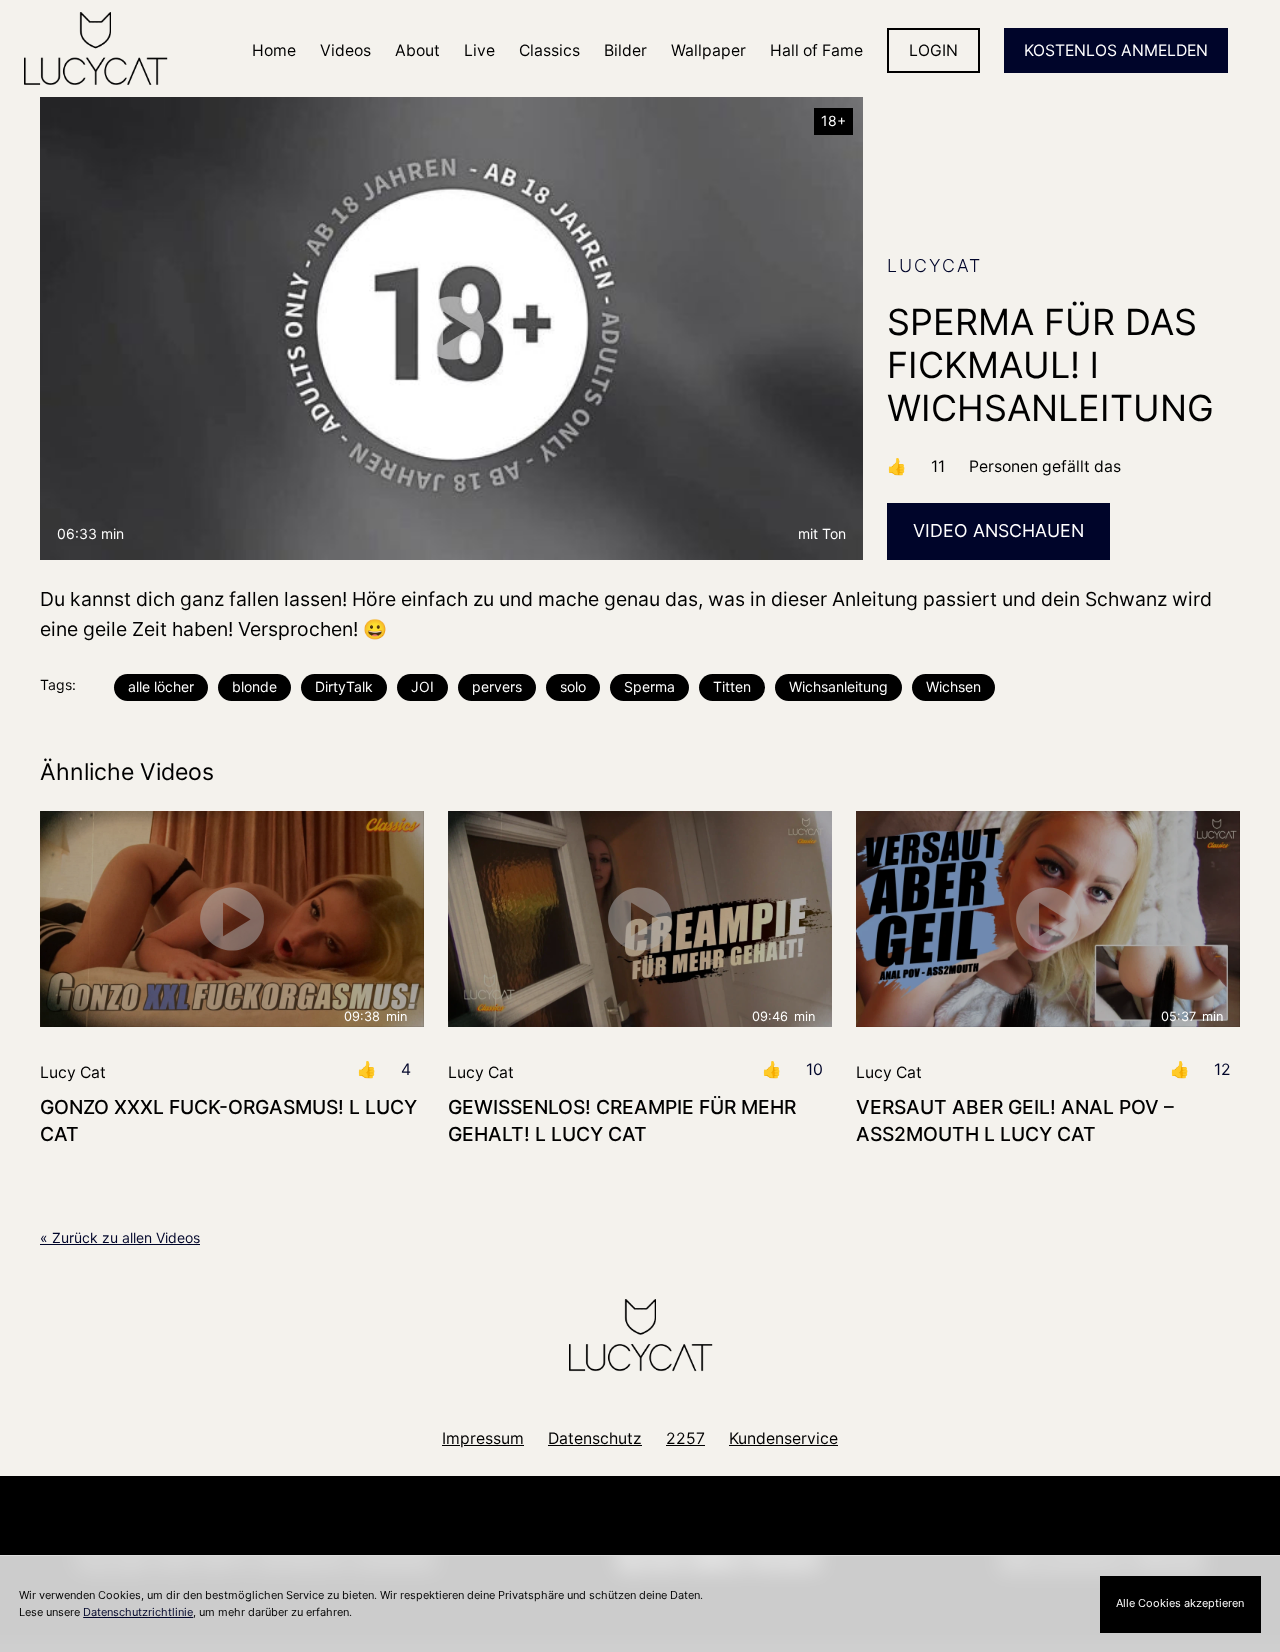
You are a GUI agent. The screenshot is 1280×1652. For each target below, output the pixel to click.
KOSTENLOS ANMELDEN (1116, 50)
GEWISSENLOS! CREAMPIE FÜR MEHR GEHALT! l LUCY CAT (622, 1120)
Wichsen (953, 686)
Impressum (483, 1438)
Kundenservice (783, 1438)
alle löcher (161, 686)
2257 (685, 1438)
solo (573, 686)
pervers (497, 686)
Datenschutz (595, 1438)
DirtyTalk (344, 686)
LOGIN (933, 50)
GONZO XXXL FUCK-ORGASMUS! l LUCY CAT (228, 1120)
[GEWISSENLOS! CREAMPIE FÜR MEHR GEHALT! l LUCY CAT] (640, 919)
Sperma (649, 686)
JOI (422, 686)
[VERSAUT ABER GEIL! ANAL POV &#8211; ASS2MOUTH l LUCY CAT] (1048, 919)
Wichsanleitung (838, 686)
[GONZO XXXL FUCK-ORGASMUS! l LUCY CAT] (232, 919)
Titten (732, 686)
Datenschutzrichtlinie (138, 1612)
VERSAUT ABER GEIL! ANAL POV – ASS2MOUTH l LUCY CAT (1015, 1120)
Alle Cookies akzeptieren (1180, 1603)
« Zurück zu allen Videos (120, 1237)
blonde (254, 686)
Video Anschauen (998, 530)
